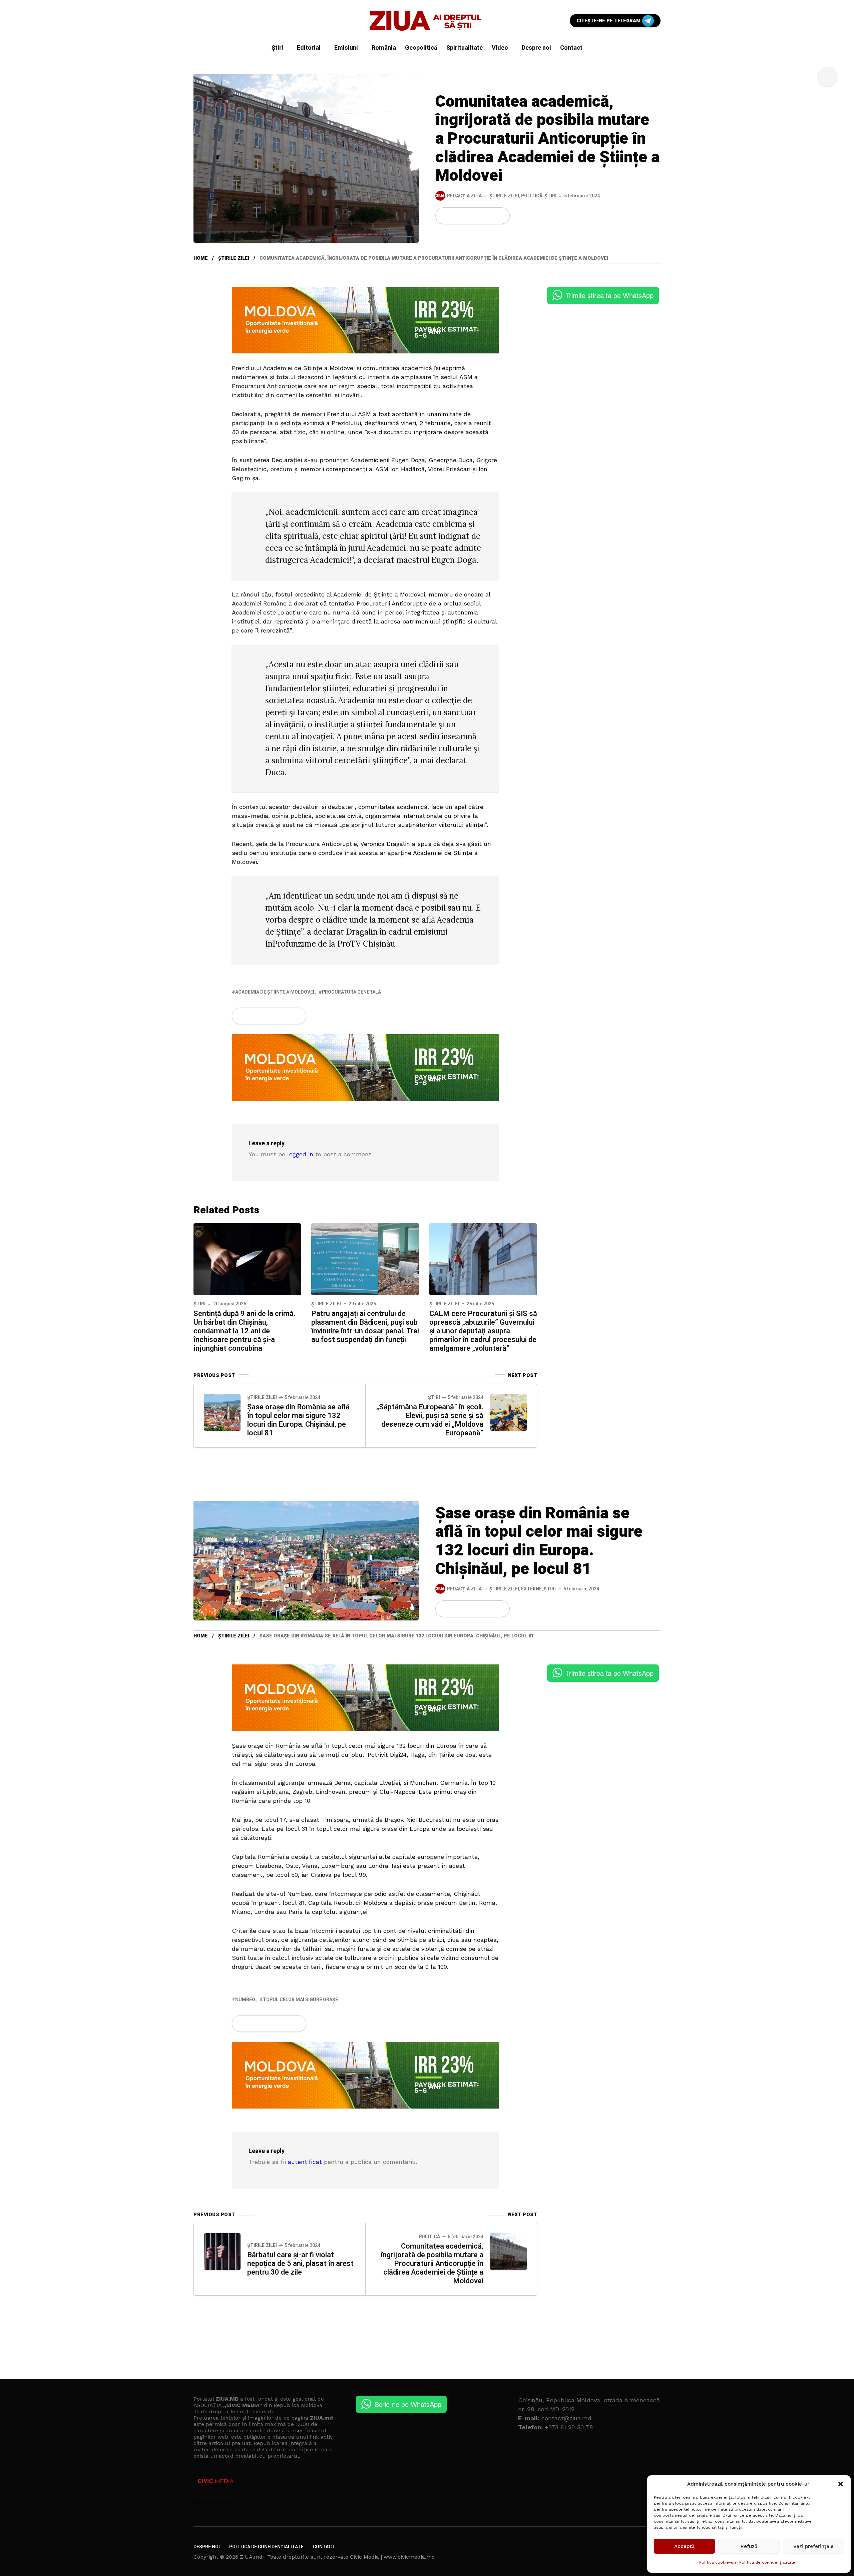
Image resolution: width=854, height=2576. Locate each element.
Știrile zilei (504, 196)
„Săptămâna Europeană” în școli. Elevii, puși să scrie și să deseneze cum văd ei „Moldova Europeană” (430, 1420)
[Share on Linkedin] (479, 216)
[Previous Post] (222, 1412)
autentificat (305, 2162)
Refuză (749, 2546)
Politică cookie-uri (718, 2562)
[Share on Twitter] (456, 216)
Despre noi (207, 2547)
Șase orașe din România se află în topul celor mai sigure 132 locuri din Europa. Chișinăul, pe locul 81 (298, 1420)
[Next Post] (508, 1412)
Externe (531, 1589)
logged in (300, 1154)
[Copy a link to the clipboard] (500, 216)
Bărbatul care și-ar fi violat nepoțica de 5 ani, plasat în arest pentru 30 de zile (300, 2264)
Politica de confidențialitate (767, 2562)
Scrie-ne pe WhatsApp (408, 2404)
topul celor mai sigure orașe (300, 2000)
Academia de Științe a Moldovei (275, 992)
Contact (324, 2547)
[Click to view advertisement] (365, 320)
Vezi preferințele (813, 2546)
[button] (841, 2484)
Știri (550, 196)
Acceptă (685, 2546)
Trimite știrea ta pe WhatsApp (610, 295)
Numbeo (245, 2000)
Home (201, 258)
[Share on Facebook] (445, 216)
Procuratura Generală (351, 992)
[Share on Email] (490, 216)
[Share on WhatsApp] (467, 216)
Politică (532, 196)
